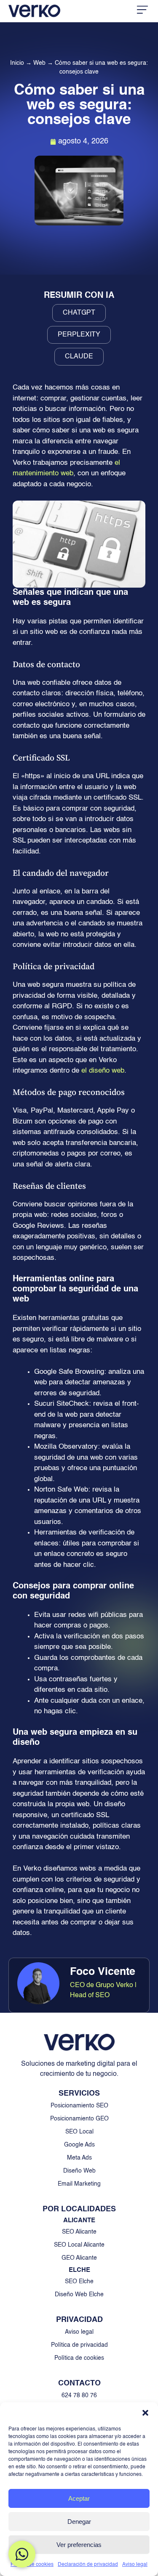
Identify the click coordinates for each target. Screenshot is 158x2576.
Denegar (79, 2522)
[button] (145, 2413)
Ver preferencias (79, 2545)
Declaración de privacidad (88, 2565)
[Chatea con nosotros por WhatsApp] (22, 2554)
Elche (79, 2270)
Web (39, 63)
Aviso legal (135, 2565)
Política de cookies (32, 2565)
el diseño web (103, 1071)
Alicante (79, 2220)
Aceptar (79, 2498)
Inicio (17, 63)
